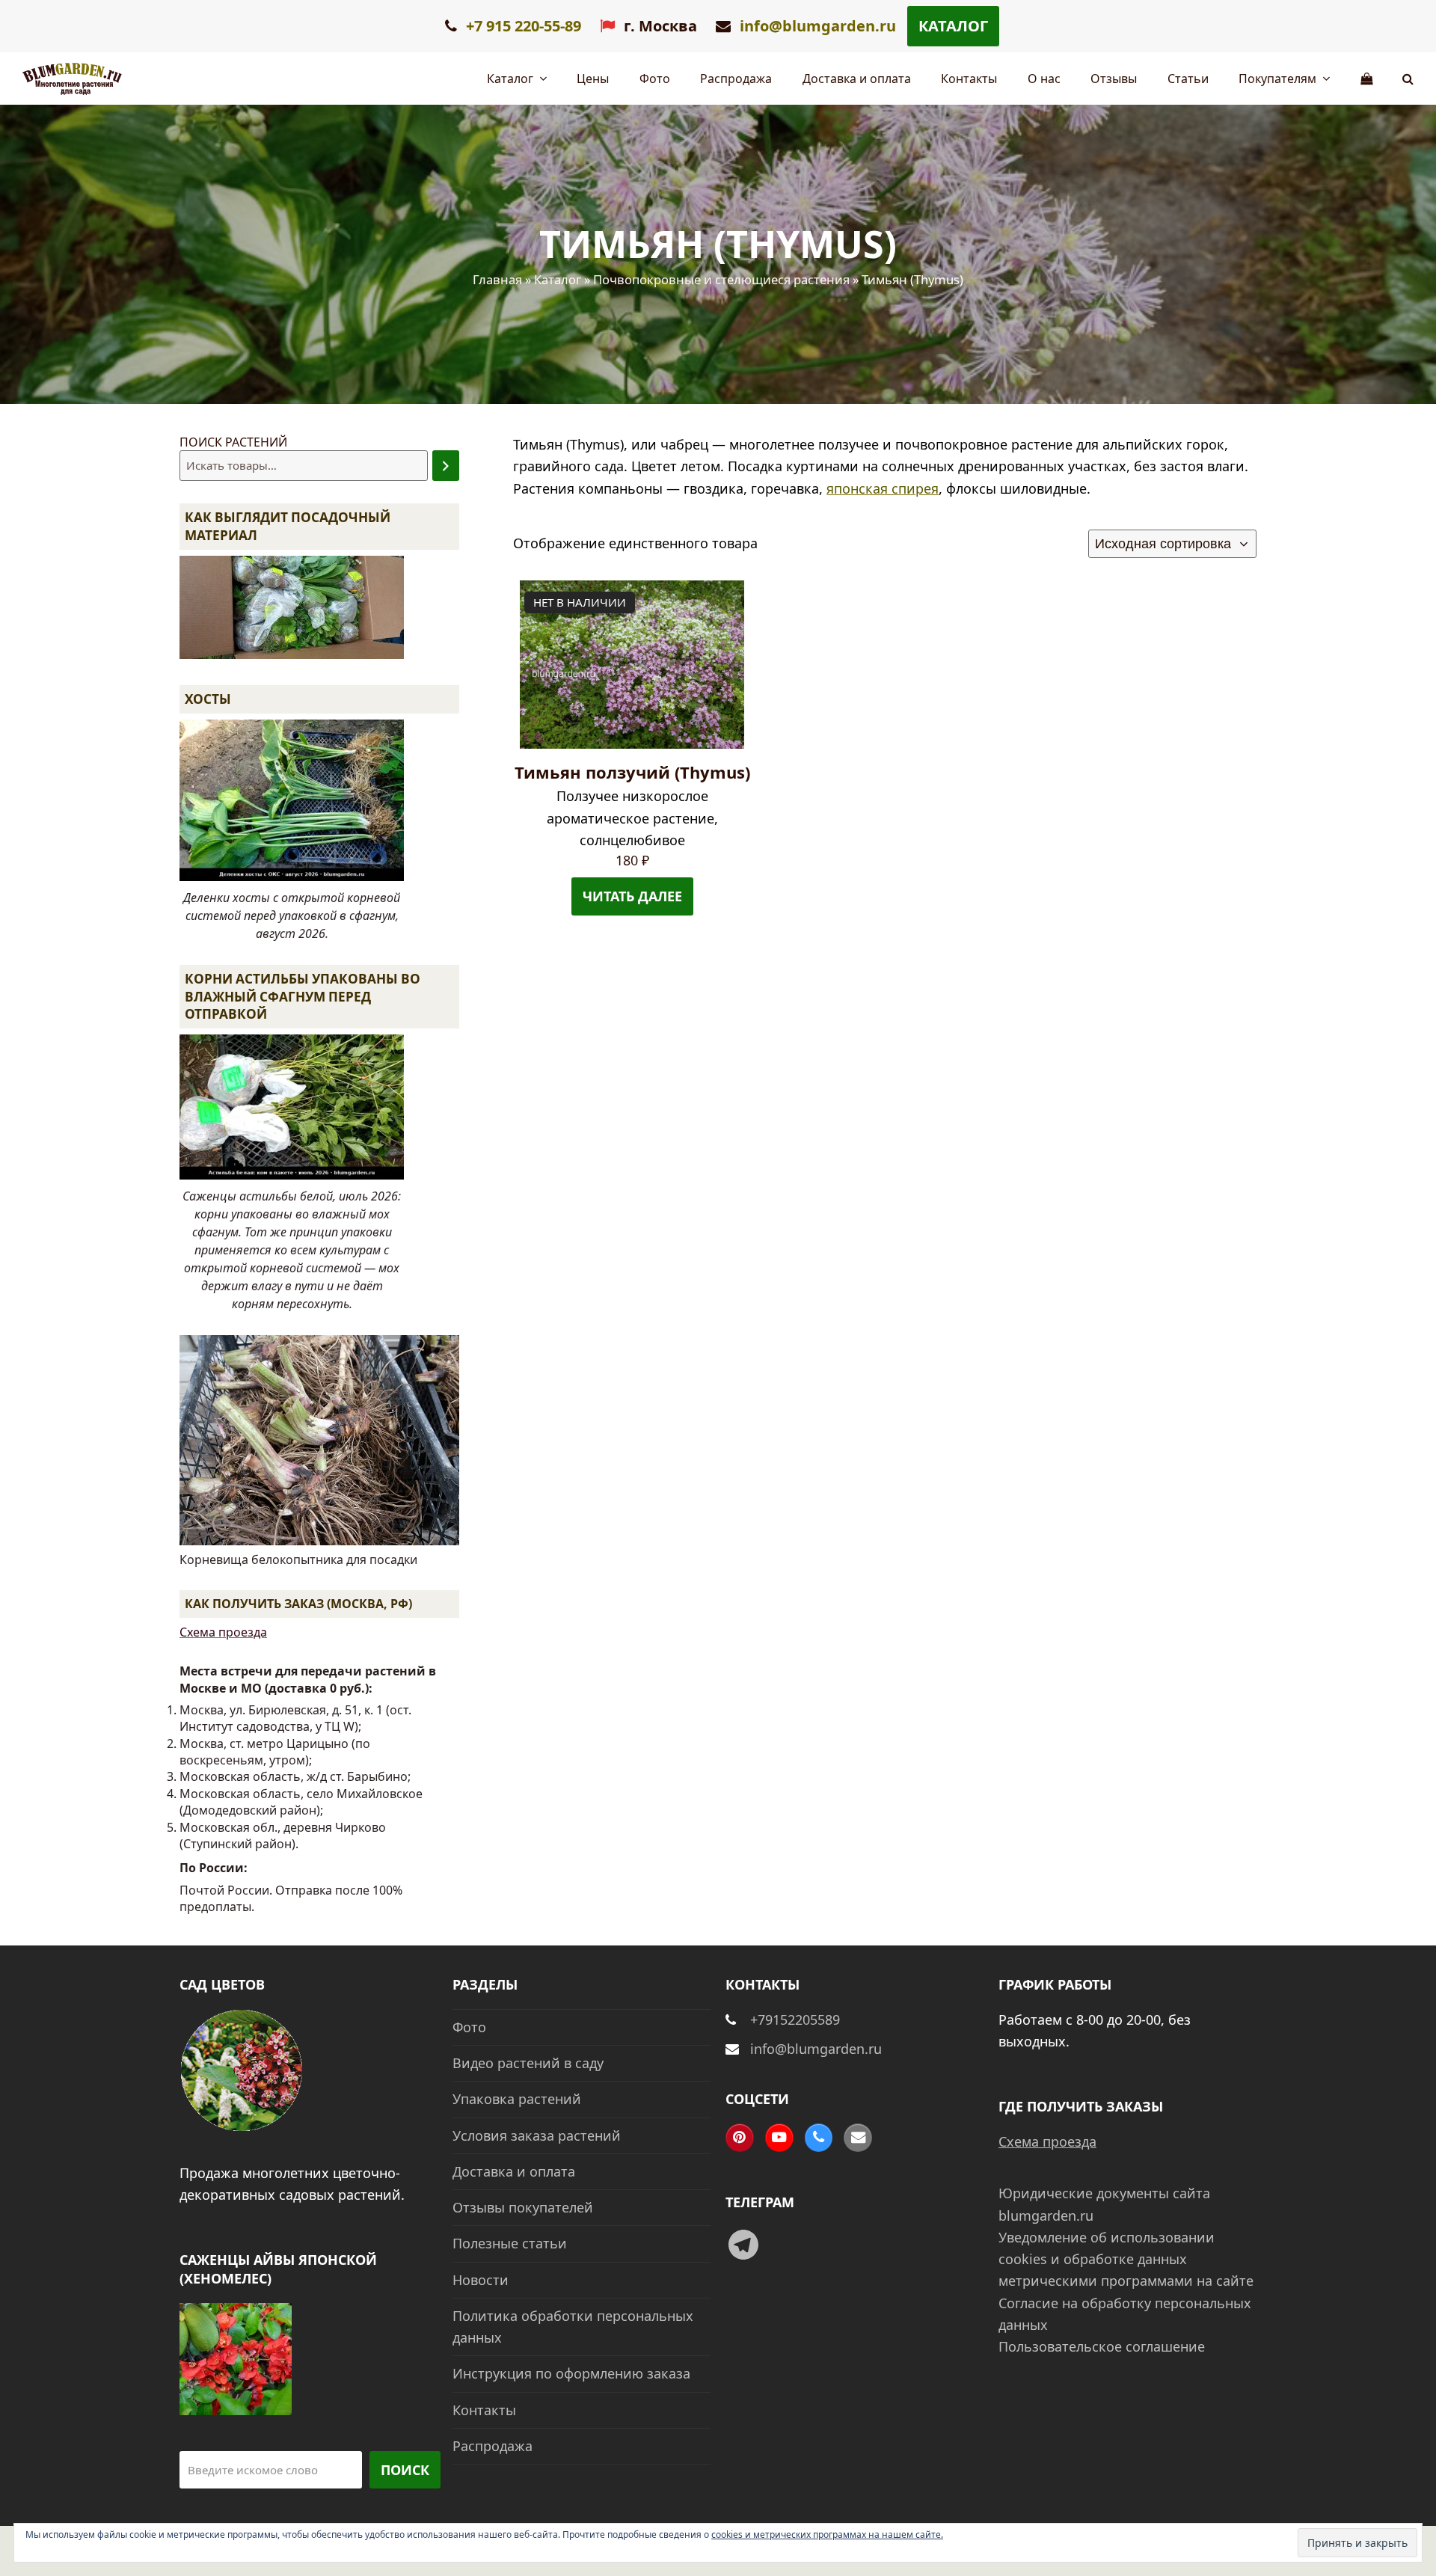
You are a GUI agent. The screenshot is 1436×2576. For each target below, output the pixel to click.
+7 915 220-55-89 (522, 26)
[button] (1408, 79)
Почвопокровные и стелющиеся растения (721, 279)
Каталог (953, 26)
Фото (469, 2027)
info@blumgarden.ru (818, 26)
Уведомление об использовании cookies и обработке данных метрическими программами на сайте (1126, 2259)
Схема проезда (223, 1632)
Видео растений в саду (528, 2063)
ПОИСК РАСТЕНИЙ (233, 442)
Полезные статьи (510, 2243)
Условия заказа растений (537, 2135)
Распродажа (493, 2446)
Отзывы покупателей (523, 2207)
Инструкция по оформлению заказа (571, 2373)
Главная (497, 279)
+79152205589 (795, 2020)
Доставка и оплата (514, 2171)
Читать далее (632, 896)
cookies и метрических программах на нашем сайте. (827, 2534)
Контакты (484, 2410)
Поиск (405, 2470)
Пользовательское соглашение (1102, 2346)
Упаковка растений (517, 2099)
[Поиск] (446, 466)
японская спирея (883, 488)
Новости (481, 2280)
